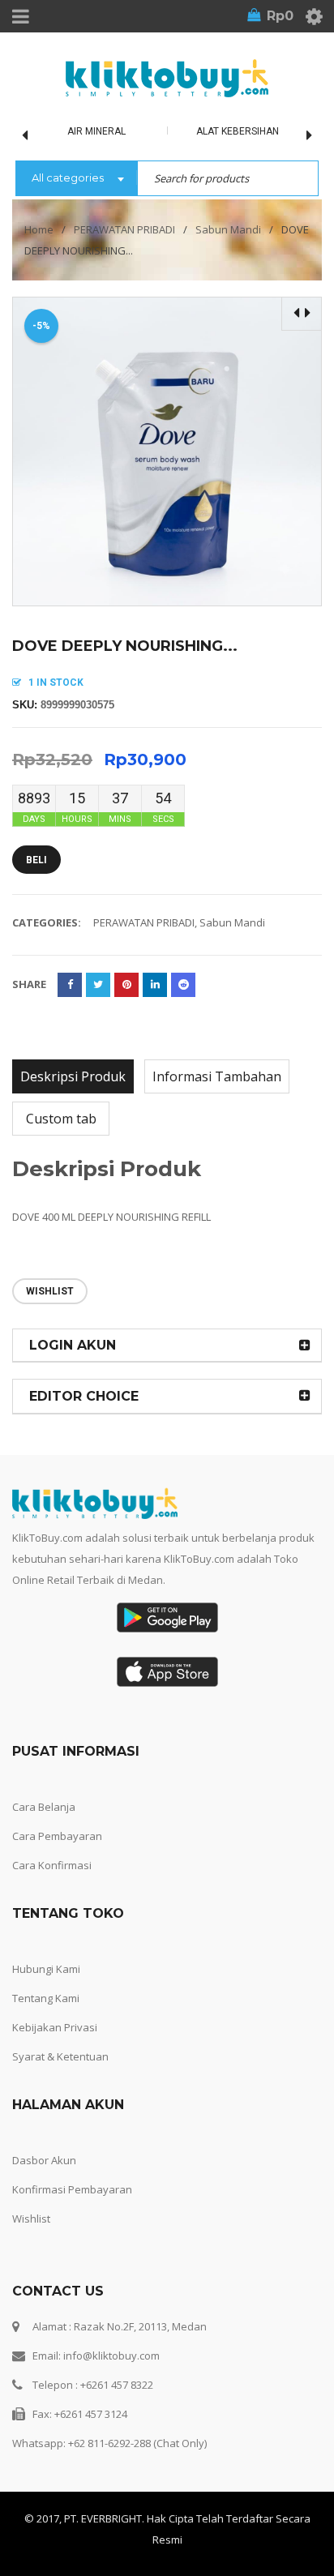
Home (39, 229)
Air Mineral (96, 131)
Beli (36, 860)
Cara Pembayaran (57, 1836)
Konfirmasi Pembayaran (72, 2189)
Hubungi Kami (46, 1969)
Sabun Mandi (228, 229)
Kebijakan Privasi (55, 2027)
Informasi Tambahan (217, 1076)
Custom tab (61, 1119)
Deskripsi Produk (73, 1076)
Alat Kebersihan (238, 131)
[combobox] (76, 179)
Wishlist (31, 2219)
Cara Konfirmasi (52, 1865)
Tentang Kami (46, 1998)
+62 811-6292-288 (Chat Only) (137, 2443)
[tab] (73, 1076)
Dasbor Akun (44, 2160)
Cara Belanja (44, 1807)
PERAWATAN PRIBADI (124, 229)
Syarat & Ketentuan (60, 2056)
